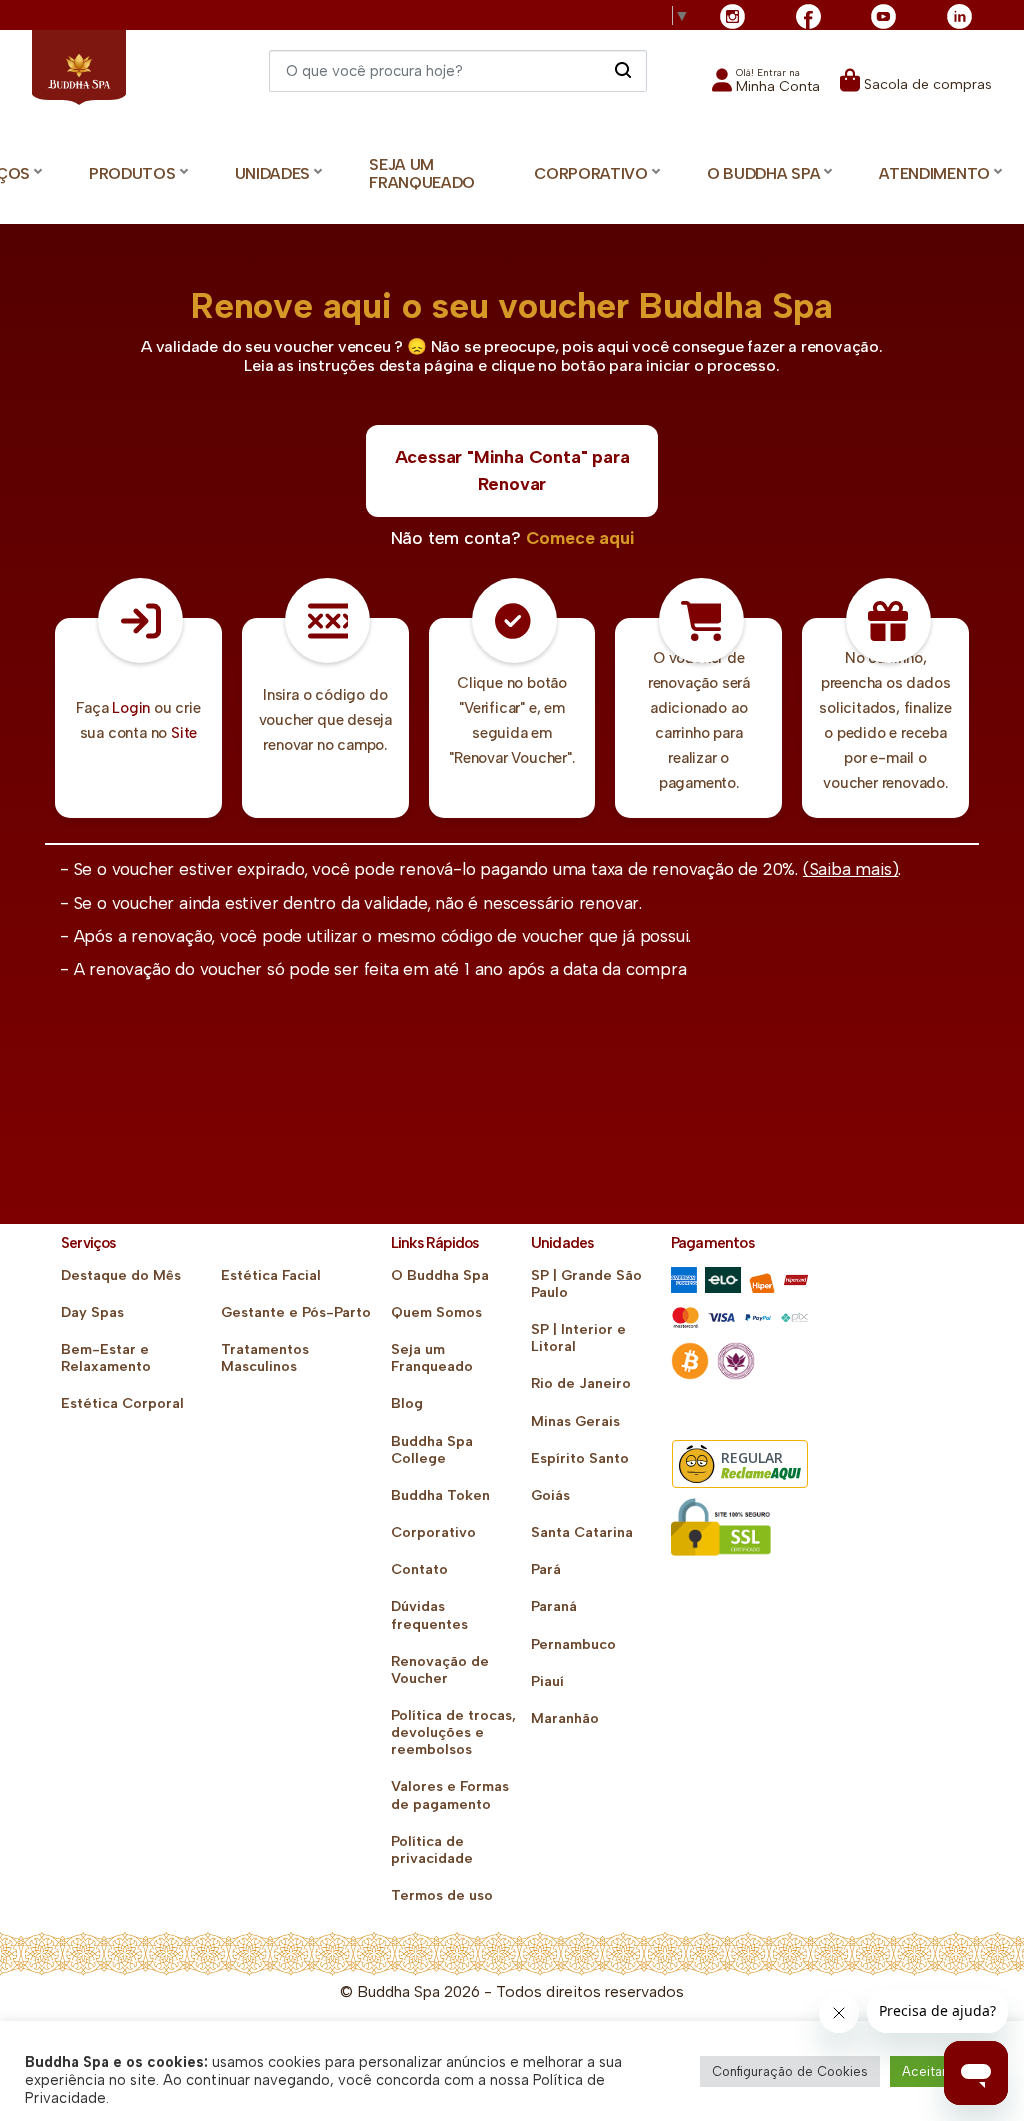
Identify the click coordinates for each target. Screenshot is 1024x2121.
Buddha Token (440, 1495)
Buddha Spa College (432, 1450)
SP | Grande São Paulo (586, 1284)
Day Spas (92, 1312)
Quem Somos (436, 1312)
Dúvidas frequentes (429, 1615)
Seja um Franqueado (422, 174)
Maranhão (565, 1718)
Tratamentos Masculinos (265, 1358)
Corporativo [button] (591, 173)
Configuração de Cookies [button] (790, 2071)
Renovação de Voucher (440, 1670)
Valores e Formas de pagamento (450, 1795)
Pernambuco (573, 1644)
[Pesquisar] (622, 69)
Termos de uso (442, 1895)
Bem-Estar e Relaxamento (106, 1358)
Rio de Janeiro (581, 1383)
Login (131, 708)
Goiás (550, 1495)
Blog (407, 1403)
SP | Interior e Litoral (578, 1338)
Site (184, 733)
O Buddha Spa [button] (763, 173)
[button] (766, 86)
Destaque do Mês (121, 1275)
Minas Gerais (575, 1421)
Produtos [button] (132, 173)
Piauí (547, 1681)
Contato (419, 1569)
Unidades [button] (273, 173)
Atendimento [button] (934, 173)
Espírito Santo (580, 1458)
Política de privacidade (432, 1850)
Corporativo (433, 1532)
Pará (546, 1569)
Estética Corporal (122, 1403)
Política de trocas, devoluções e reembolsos (453, 1732)
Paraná (554, 1606)
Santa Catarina (582, 1532)
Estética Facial (271, 1275)
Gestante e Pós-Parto (296, 1312)
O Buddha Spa (440, 1275)
